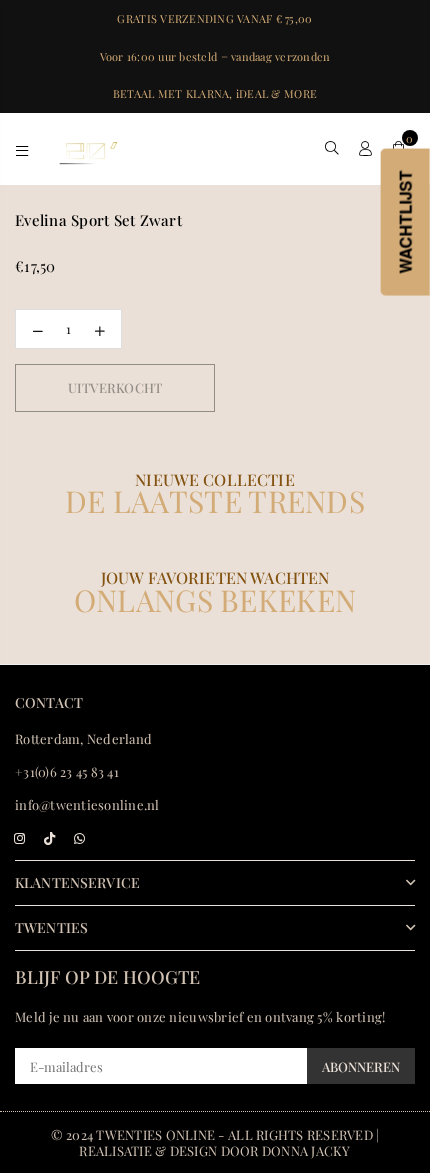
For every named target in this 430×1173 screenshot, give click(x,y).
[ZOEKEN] (332, 148)
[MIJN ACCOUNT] (365, 148)
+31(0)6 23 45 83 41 (67, 771)
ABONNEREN (361, 1066)
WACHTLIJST (405, 222)
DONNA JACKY (306, 1150)
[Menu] (22, 148)
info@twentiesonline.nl (87, 804)
